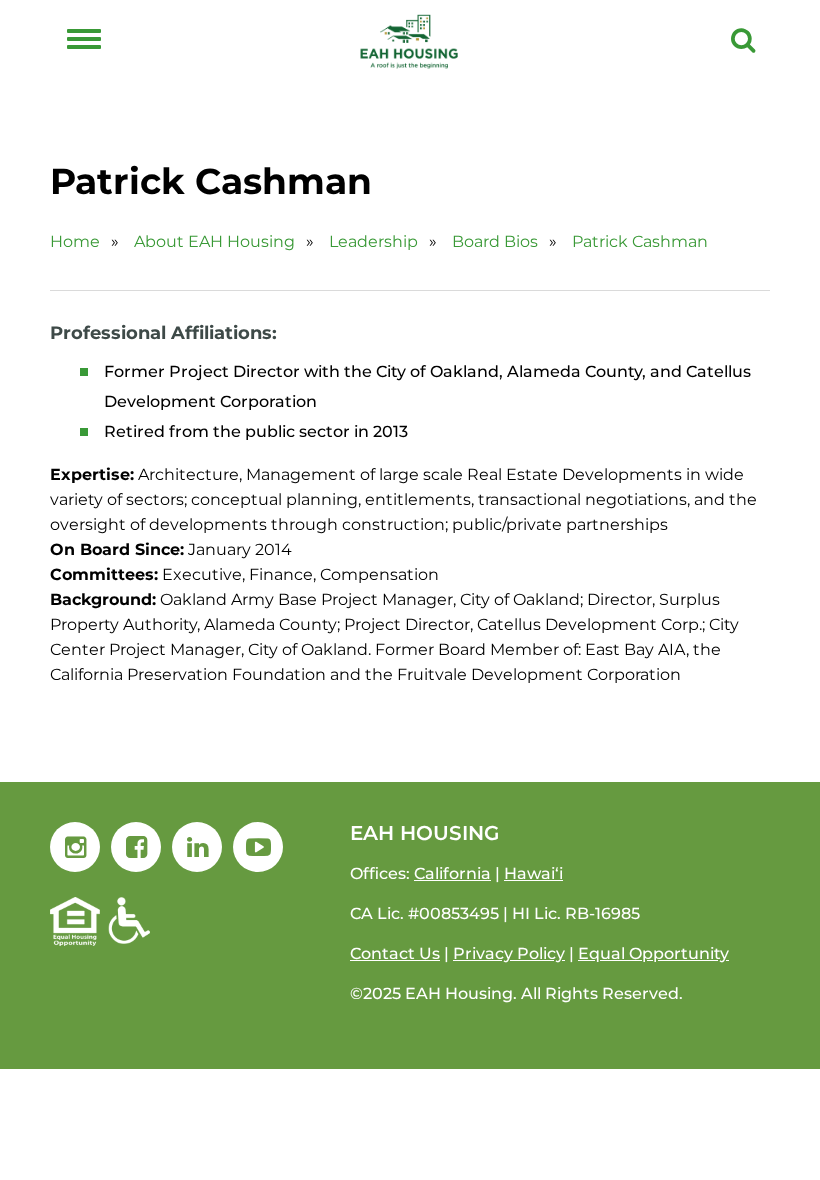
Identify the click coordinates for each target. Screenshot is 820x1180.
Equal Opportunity (653, 953)
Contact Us (395, 953)
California (452, 873)
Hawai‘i (533, 873)
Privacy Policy (509, 953)
